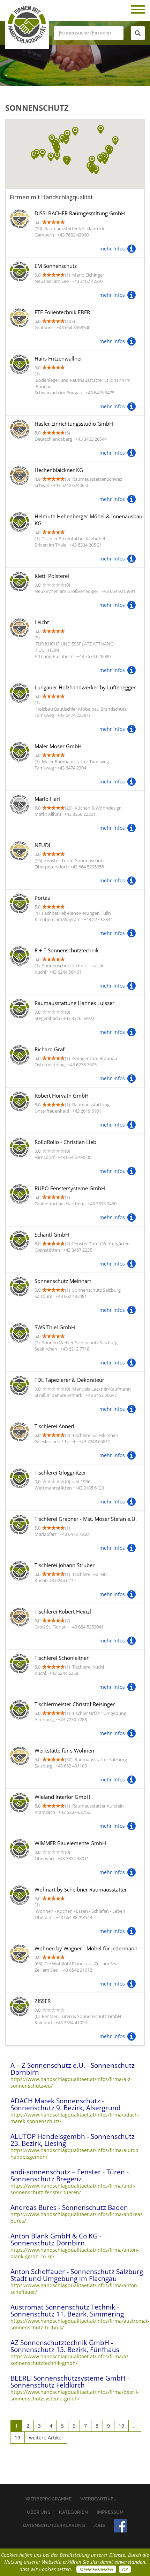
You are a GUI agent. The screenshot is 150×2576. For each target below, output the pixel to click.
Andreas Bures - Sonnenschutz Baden (69, 2207)
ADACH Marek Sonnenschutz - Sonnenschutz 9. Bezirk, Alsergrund (66, 2104)
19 (17, 2438)
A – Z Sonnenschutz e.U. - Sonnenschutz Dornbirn (73, 2069)
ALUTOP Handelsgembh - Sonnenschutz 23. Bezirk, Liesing (73, 2140)
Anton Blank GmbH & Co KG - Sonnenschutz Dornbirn (56, 2240)
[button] (115, 141)
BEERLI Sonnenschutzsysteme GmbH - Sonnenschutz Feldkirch (70, 2382)
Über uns (39, 2512)
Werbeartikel (98, 2499)
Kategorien (73, 2512)
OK (125, 2569)
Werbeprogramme (48, 2499)
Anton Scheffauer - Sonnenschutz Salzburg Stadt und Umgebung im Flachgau (77, 2275)
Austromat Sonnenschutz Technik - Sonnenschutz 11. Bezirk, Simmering (67, 2311)
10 (121, 2426)
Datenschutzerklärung (54, 2525)
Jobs (99, 2525)
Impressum (110, 2512)
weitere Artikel (46, 2438)
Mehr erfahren (96, 2569)
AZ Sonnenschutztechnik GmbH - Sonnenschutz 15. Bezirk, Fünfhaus (65, 2346)
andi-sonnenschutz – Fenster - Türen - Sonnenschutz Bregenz (70, 2175)
